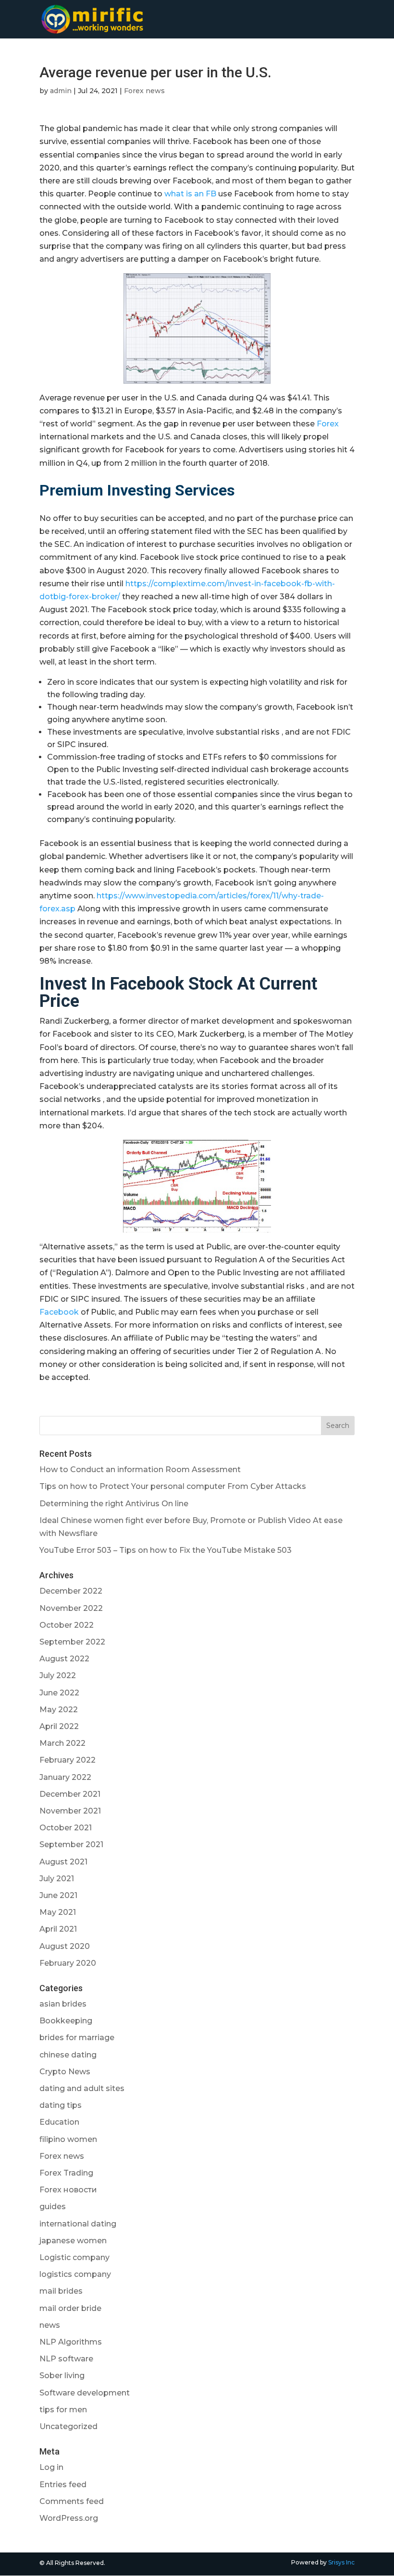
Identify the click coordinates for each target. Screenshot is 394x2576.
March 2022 (62, 1743)
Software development (85, 2393)
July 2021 (57, 1879)
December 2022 (71, 1591)
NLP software (66, 2359)
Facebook (59, 1312)
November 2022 (71, 1608)
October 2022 (67, 1625)
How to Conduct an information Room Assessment (140, 1469)
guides (53, 2207)
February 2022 (68, 1760)
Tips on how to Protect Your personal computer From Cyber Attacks (173, 1486)
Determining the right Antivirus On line (114, 1504)
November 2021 (70, 1811)
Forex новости (68, 2190)
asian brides (63, 2004)
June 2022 (59, 1693)
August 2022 (64, 1659)
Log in (51, 2467)
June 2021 (58, 1895)
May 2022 (59, 1710)
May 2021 (58, 1912)
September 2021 (71, 1844)
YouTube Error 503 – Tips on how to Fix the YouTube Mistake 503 (166, 1550)
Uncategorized (68, 2426)
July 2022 (58, 1675)
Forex (328, 424)
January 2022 (65, 1777)
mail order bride (70, 2308)
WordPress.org (69, 2518)
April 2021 (58, 1929)
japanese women (73, 2241)
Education (59, 2122)
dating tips (61, 2105)
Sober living (62, 2376)
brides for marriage (77, 2038)
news (50, 2325)
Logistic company (74, 2257)
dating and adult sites (82, 2088)
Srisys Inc (341, 2562)
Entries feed (63, 2485)
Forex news (144, 91)
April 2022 (59, 1726)
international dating (78, 2224)
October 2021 (66, 1828)
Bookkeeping (66, 2021)
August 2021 (63, 1862)
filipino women (68, 2139)
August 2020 (65, 1946)
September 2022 (72, 1642)
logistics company (75, 2274)
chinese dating (68, 2055)
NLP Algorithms (71, 2342)
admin (61, 91)
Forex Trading (66, 2173)
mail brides (61, 2291)
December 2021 (70, 1794)
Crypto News (65, 2072)
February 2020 (68, 1963)
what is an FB (190, 194)
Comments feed (72, 2501)
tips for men (63, 2410)
